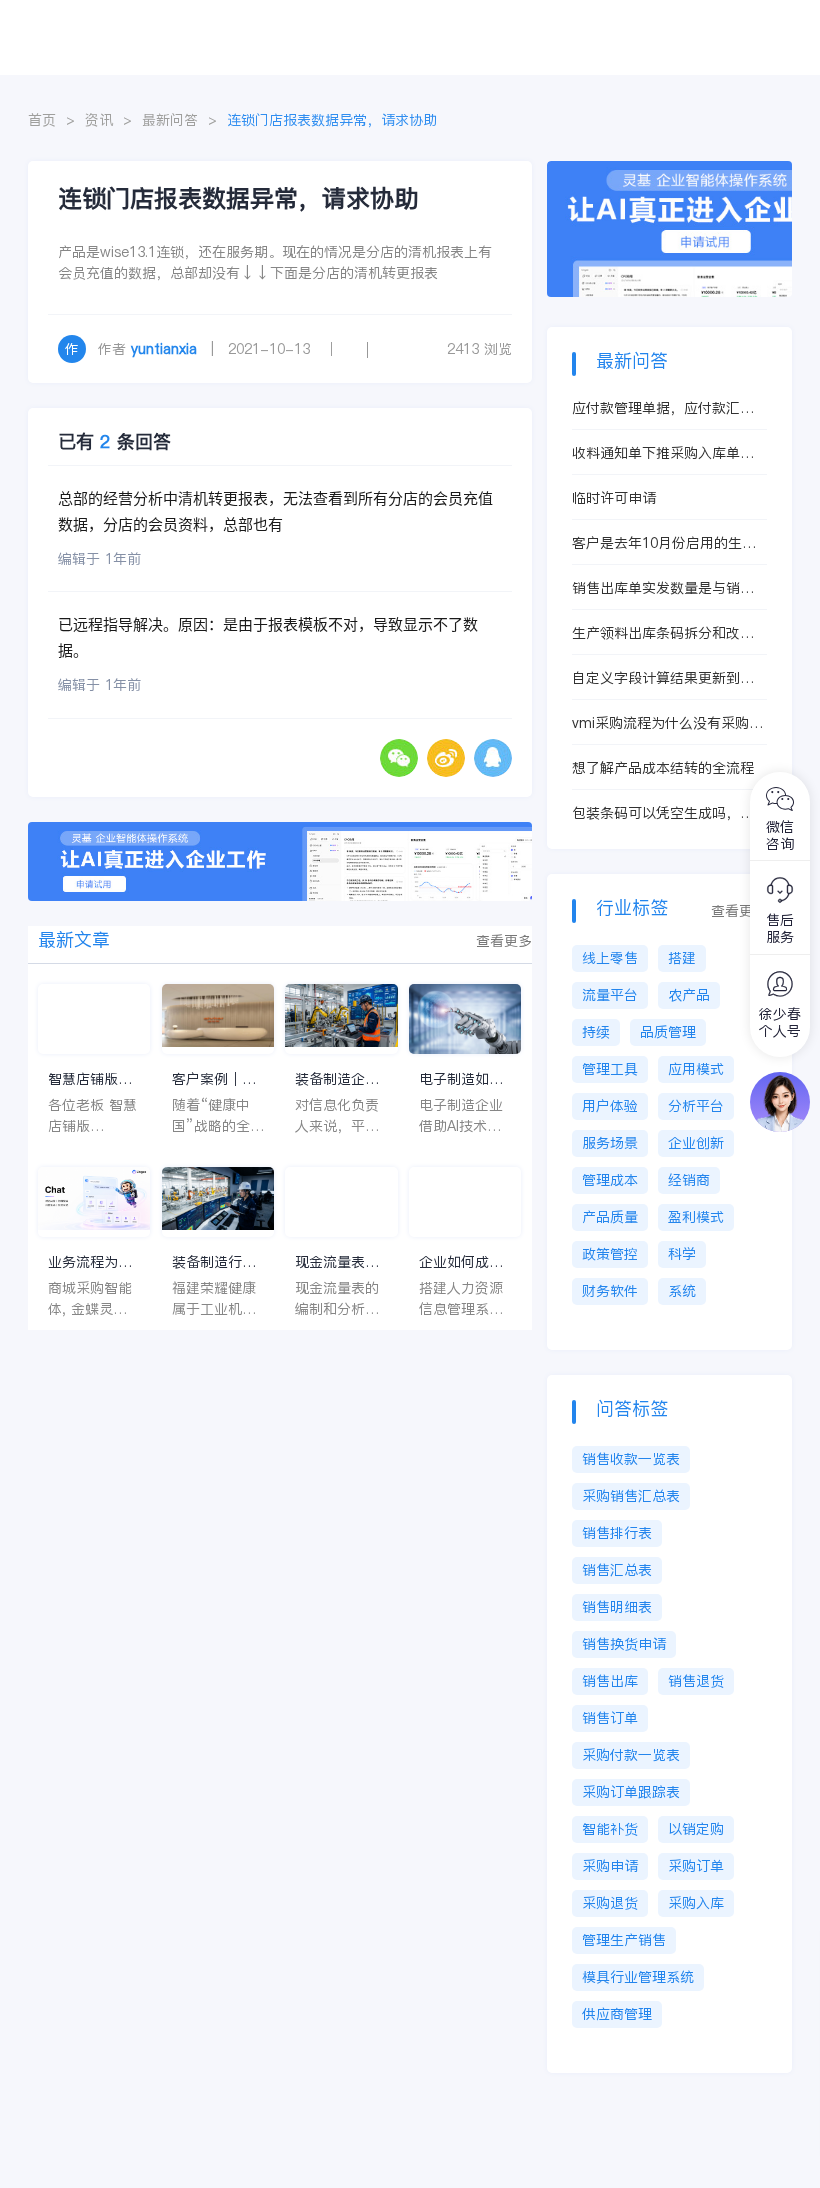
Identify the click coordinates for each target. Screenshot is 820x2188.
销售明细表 (617, 1607)
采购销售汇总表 (631, 1496)
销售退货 (696, 1681)
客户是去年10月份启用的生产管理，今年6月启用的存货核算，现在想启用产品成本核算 (664, 543)
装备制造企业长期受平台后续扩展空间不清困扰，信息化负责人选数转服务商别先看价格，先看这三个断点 (337, 1079)
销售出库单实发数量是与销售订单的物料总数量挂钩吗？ (663, 588)
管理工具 (610, 1069)
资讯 (99, 120)
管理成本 (610, 1180)
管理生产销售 (624, 1940)
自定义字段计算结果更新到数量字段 (663, 678)
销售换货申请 (624, 1644)
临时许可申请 (614, 498)
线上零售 (610, 958)
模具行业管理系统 (638, 1977)
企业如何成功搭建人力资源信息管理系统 (461, 1262)
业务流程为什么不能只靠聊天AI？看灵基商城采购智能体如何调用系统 (90, 1262)
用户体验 (610, 1106)
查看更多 (504, 941)
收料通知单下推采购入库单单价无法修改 (663, 453)
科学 (682, 1254)
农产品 (689, 995)
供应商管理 (617, 2014)
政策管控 (610, 1254)
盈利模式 (696, 1217)
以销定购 (696, 1829)
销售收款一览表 (631, 1459)
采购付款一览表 (631, 1755)
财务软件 (610, 1291)
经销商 (689, 1180)
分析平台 (696, 1106)
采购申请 (610, 1866)
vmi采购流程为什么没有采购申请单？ (667, 723)
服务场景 (610, 1143)
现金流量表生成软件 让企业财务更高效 (339, 1262)
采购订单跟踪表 (631, 1792)
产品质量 (610, 1217)
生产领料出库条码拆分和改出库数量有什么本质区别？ (663, 633)
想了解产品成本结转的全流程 (663, 768)
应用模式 (696, 1069)
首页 (42, 120)
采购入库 (696, 1903)
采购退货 (610, 1903)
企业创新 (696, 1143)
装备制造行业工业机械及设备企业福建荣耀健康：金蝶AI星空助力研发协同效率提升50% (214, 1262)
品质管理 (668, 1032)
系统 (682, 1291)
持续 (596, 1032)
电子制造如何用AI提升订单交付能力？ (461, 1079)
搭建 (682, 958)
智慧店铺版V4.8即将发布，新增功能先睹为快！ (90, 1079)
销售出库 (610, 1681)
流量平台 (610, 995)
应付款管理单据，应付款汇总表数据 (663, 408)
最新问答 (170, 120)
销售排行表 (617, 1533)
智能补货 (610, 1829)
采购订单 (696, 1866)
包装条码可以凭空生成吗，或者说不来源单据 (663, 813)
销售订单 (610, 1718)
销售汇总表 (617, 1570)
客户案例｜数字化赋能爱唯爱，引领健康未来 (214, 1079)
